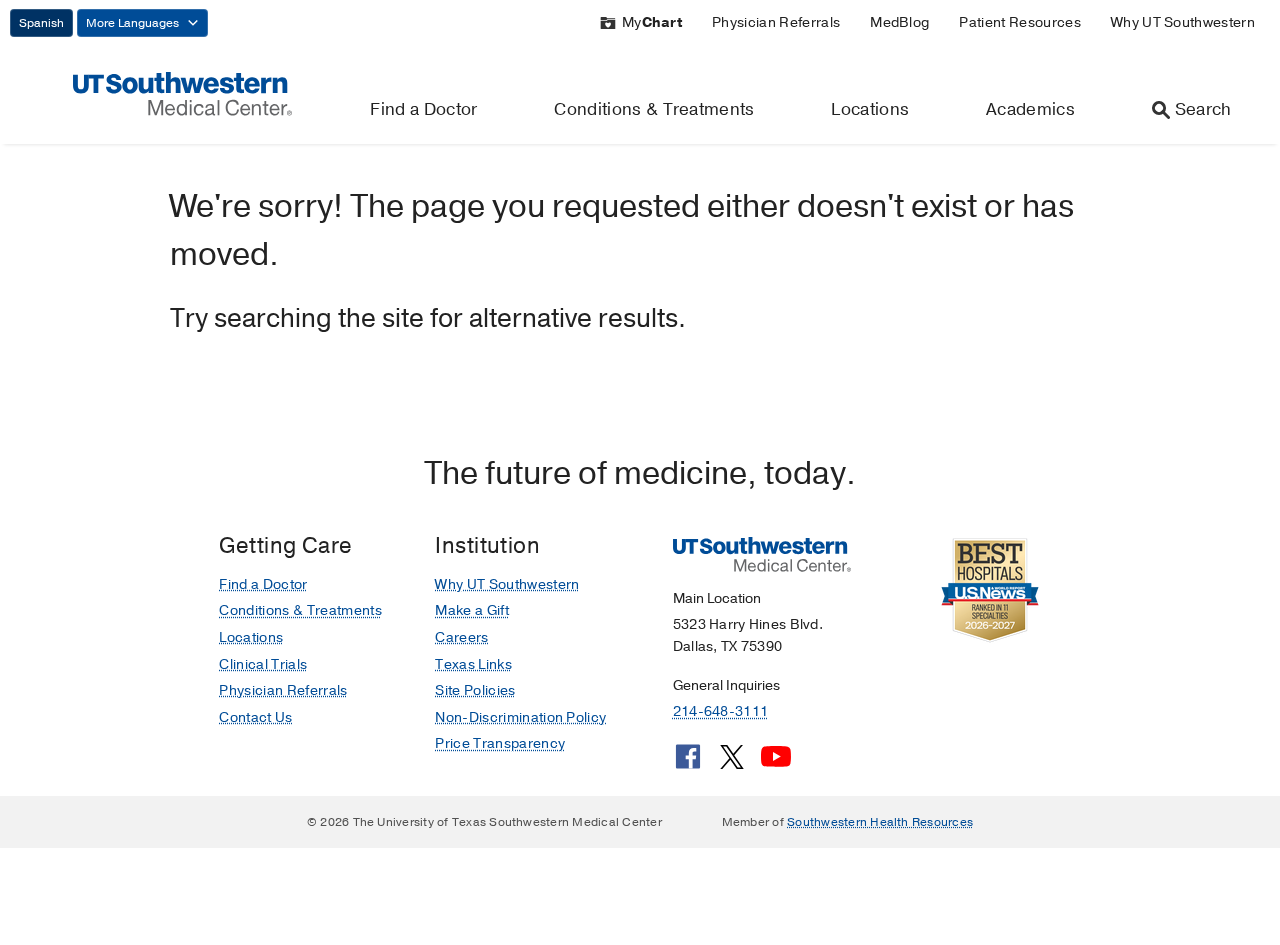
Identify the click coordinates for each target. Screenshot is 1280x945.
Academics (1030, 109)
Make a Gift (472, 610)
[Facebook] (688, 764)
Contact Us (255, 717)
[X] (732, 764)
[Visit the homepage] (182, 93)
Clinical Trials (263, 664)
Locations (870, 109)
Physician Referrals (776, 22)
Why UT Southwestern (1183, 22)
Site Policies (475, 690)
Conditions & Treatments (654, 109)
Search (1203, 109)
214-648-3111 (720, 711)
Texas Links (473, 664)
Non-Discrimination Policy (520, 717)
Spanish (41, 23)
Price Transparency (500, 743)
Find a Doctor (423, 109)
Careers (461, 637)
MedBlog (899, 22)
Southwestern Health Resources (880, 822)
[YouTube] (776, 764)
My (652, 22)
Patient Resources (1019, 22)
